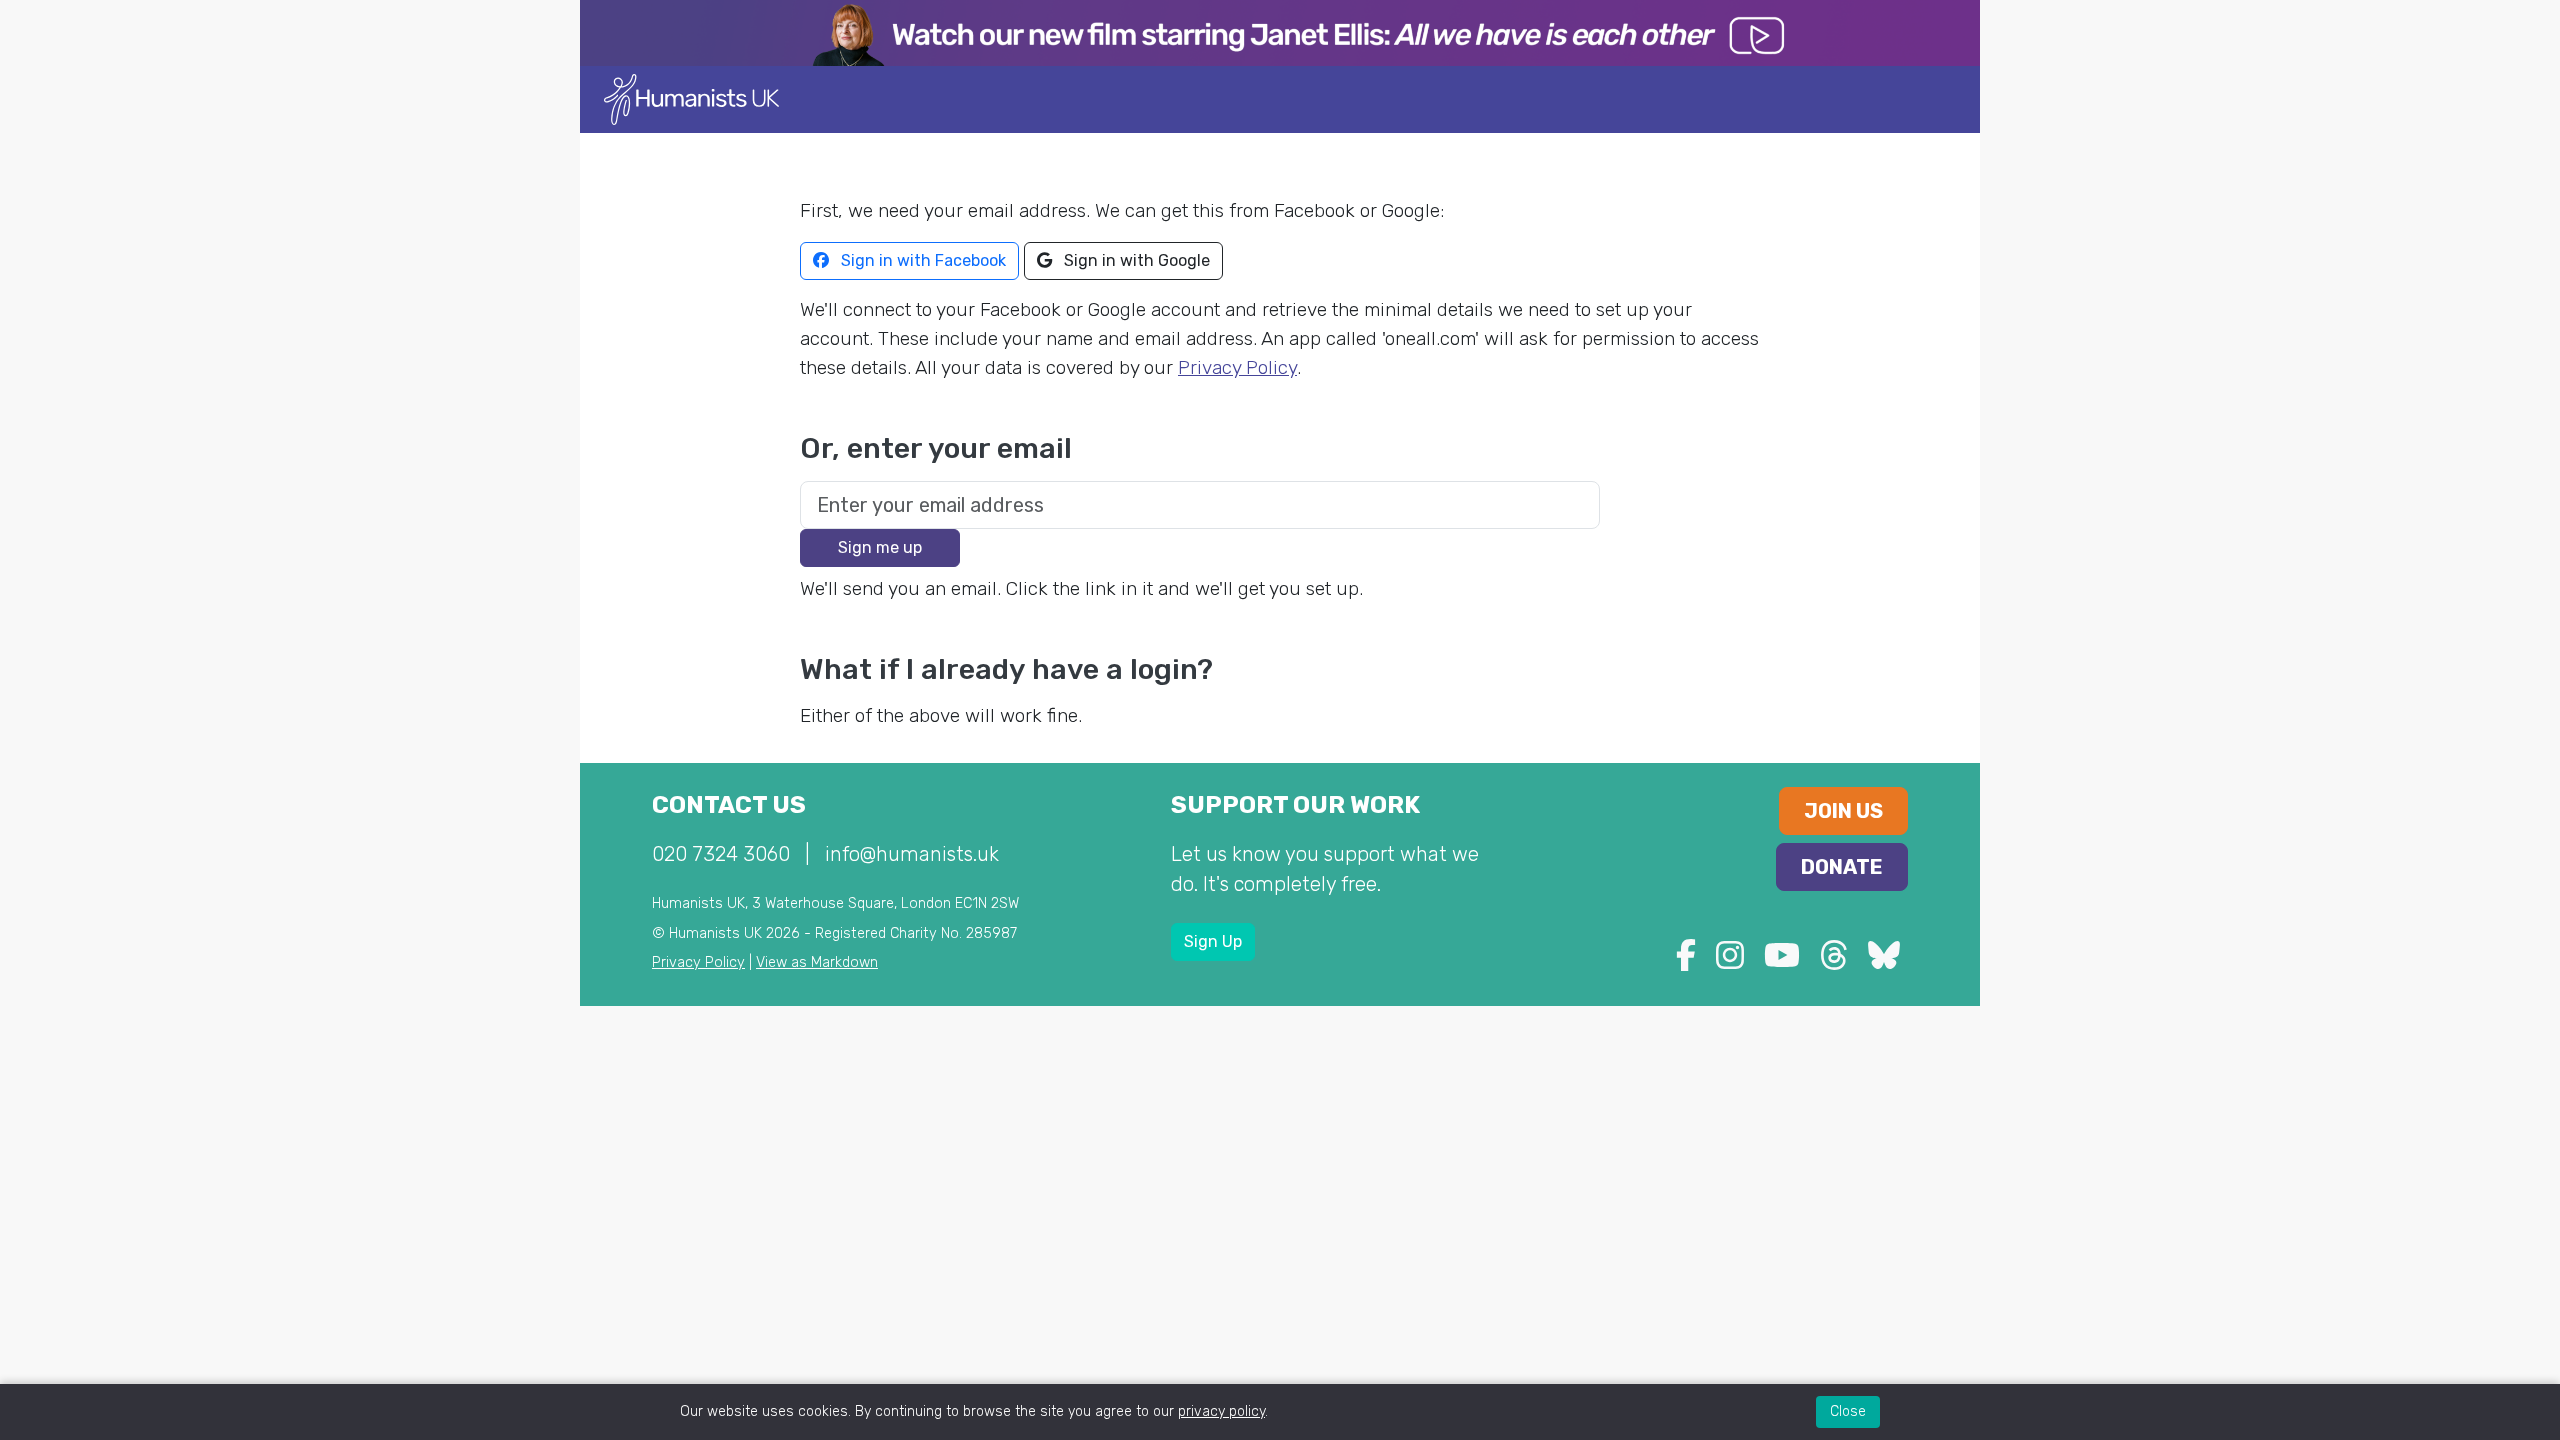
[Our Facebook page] (1686, 961)
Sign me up (880, 547)
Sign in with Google (1135, 260)
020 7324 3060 (721, 854)
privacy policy (1221, 1411)
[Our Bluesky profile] (1884, 961)
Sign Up (1213, 941)
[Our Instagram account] (1730, 961)
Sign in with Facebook (921, 260)
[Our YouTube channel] (1782, 961)
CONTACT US (729, 805)
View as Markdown (817, 962)
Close (1848, 1411)
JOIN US (1843, 811)
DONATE (1842, 867)
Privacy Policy (1237, 367)
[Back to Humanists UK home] (691, 98)
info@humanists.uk (912, 854)
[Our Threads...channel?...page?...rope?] (1834, 961)
